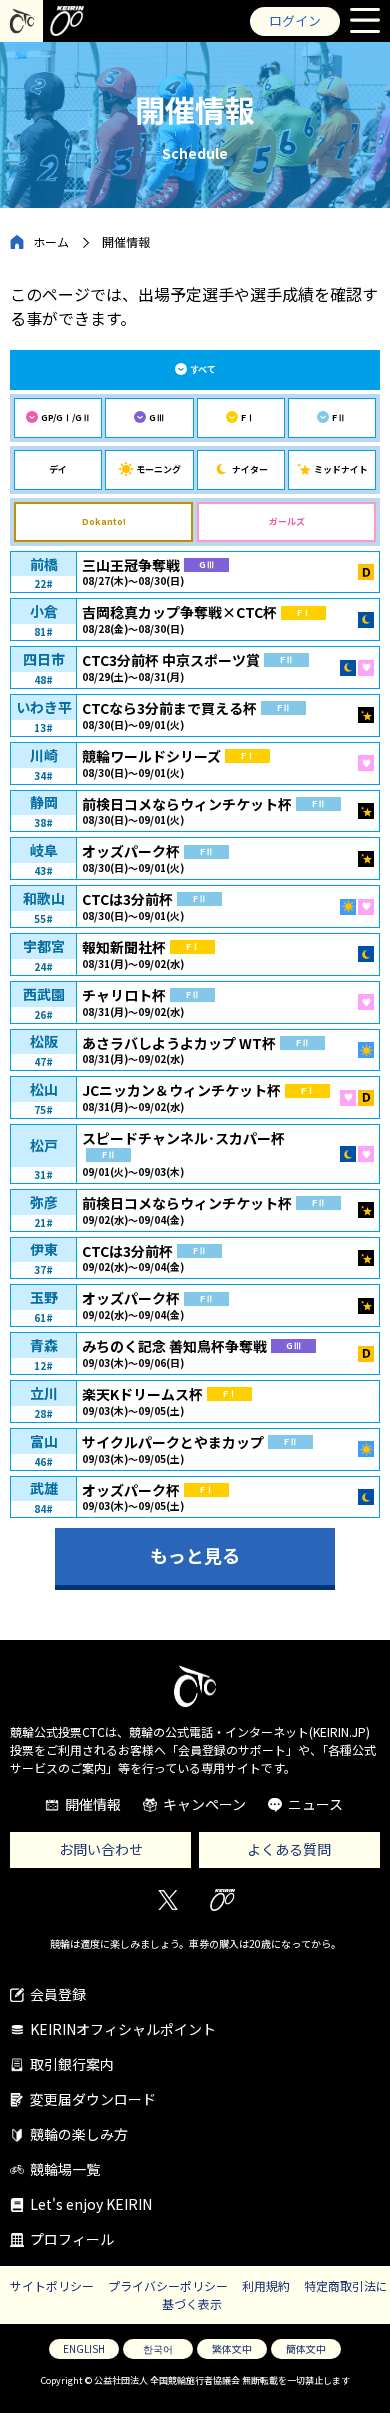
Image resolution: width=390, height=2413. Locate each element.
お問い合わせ (101, 1849)
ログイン (295, 20)
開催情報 (93, 1804)
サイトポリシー (52, 2285)
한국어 (158, 2348)
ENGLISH (84, 2348)
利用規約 (266, 2285)
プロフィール (72, 2239)
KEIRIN (222, 1899)
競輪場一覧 (65, 2169)
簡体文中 (306, 2348)
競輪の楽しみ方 (79, 2134)
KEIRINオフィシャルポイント (123, 2029)
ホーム (51, 241)
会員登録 (58, 1994)
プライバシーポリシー (168, 2285)
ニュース (315, 1804)
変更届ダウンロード (93, 2099)
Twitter (167, 1899)
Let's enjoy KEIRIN (91, 2204)
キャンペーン (204, 1804)
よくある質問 (289, 1849)
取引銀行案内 (72, 2064)
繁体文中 (232, 2348)
